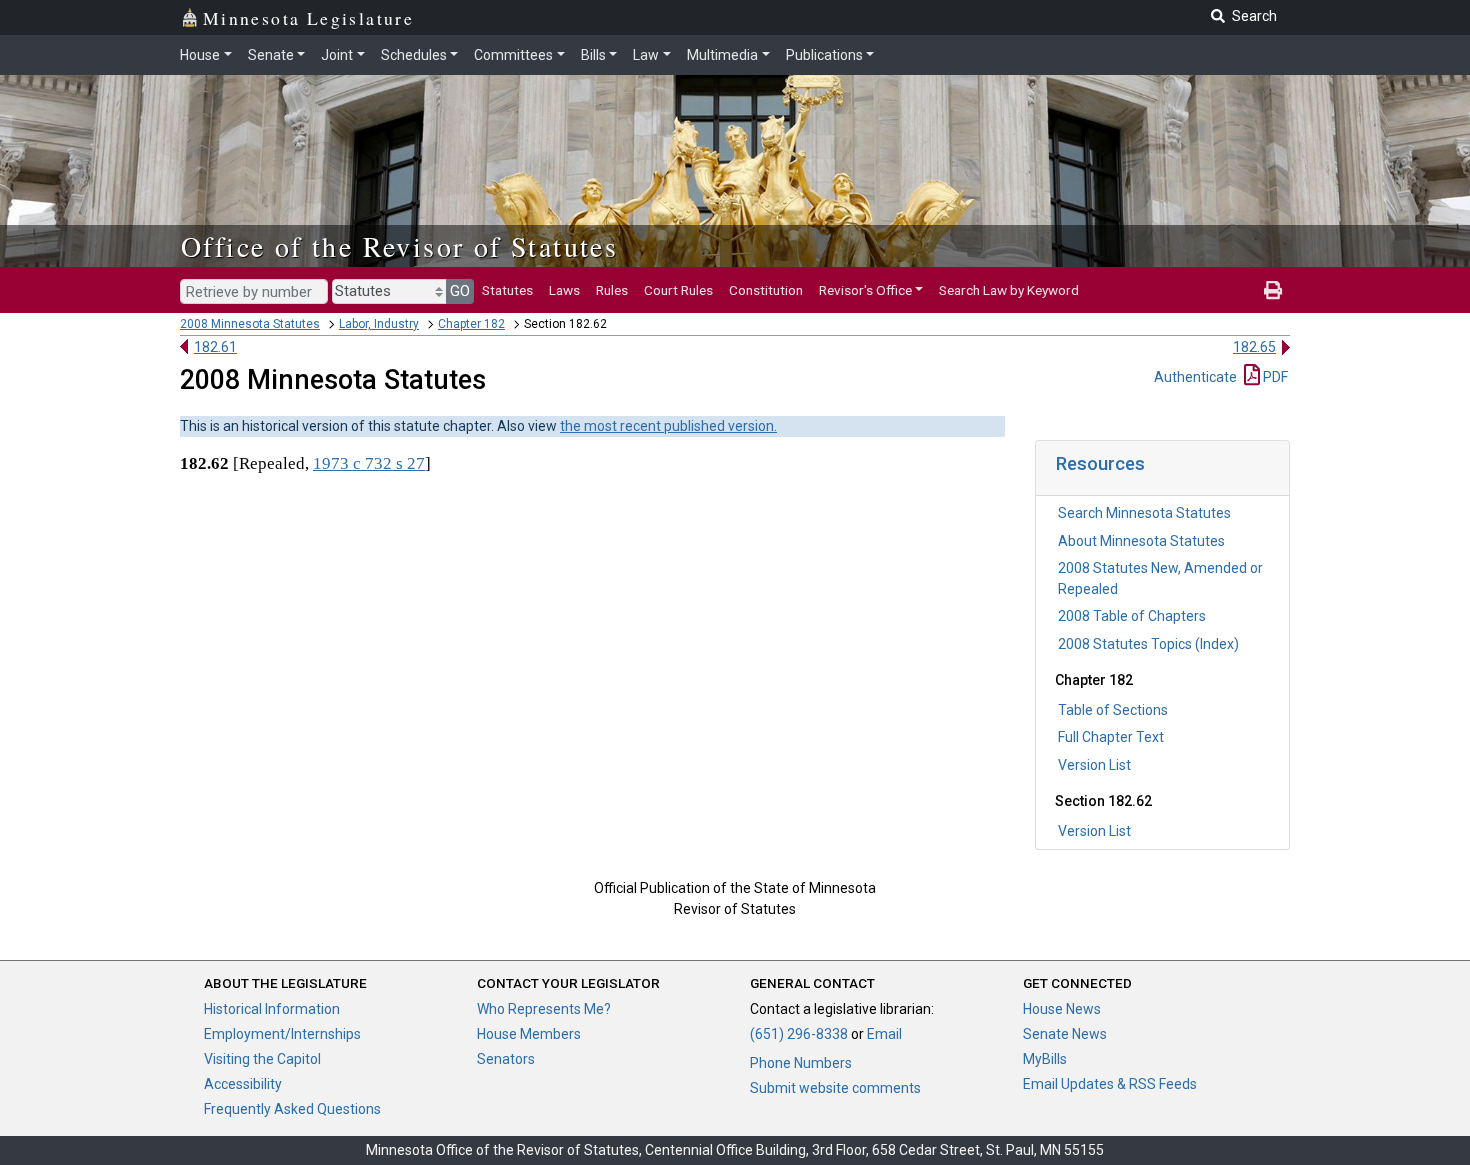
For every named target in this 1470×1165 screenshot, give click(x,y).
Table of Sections (1113, 710)
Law (646, 55)
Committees (513, 55)
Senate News (1065, 1034)
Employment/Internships (282, 1034)
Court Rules (678, 290)
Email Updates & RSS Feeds (1110, 1084)
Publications (824, 55)
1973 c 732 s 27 (369, 463)
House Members (529, 1034)
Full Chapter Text (1111, 737)
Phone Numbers (801, 1063)
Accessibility (243, 1084)
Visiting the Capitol (262, 1059)
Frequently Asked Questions (292, 1109)
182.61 (215, 347)
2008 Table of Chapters (1132, 616)
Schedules (414, 55)
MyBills (1045, 1059)
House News (1062, 1009)
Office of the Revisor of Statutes (399, 246)
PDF (1274, 377)
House (200, 55)
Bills (593, 55)
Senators (506, 1059)
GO (460, 291)
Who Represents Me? (544, 1009)
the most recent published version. (668, 426)
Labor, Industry (379, 324)
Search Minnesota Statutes (1144, 513)
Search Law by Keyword (1009, 290)
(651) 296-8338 (799, 1034)
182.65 (1254, 347)
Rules (612, 290)
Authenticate (1195, 377)
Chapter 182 (471, 324)
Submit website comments (835, 1088)
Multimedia (722, 55)
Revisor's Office (865, 290)
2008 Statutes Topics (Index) (1148, 644)
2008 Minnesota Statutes (250, 324)
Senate (271, 55)
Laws (564, 290)
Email (884, 1034)
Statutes (507, 290)
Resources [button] (1100, 463)
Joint (337, 55)
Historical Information (272, 1009)
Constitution (766, 290)
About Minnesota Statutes (1141, 541)
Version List (1094, 765)
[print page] (1273, 290)
